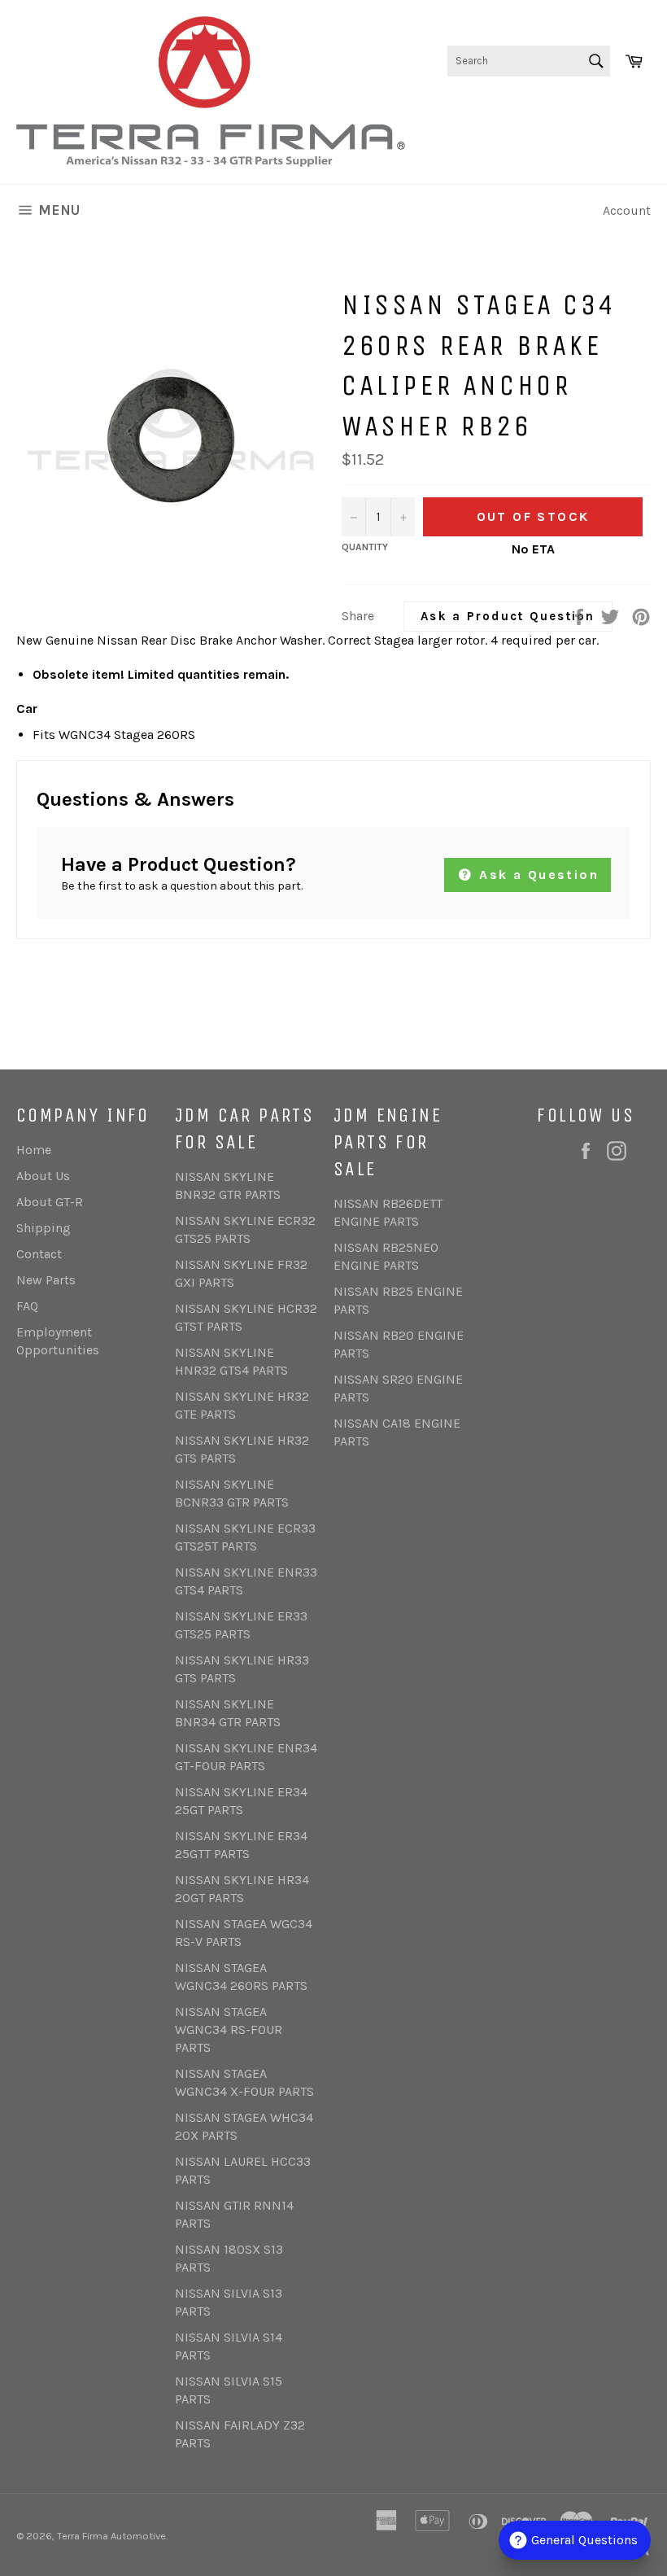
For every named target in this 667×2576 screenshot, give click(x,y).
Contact (39, 1254)
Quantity (365, 547)
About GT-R (50, 1202)
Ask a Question (536, 875)
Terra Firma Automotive (111, 2536)
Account (627, 210)
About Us (43, 1176)
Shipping (44, 1228)
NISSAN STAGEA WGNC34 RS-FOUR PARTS (229, 2029)
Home (34, 1150)
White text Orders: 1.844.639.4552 (552, 113)
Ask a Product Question (508, 616)
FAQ (27, 1306)
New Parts (46, 1280)
